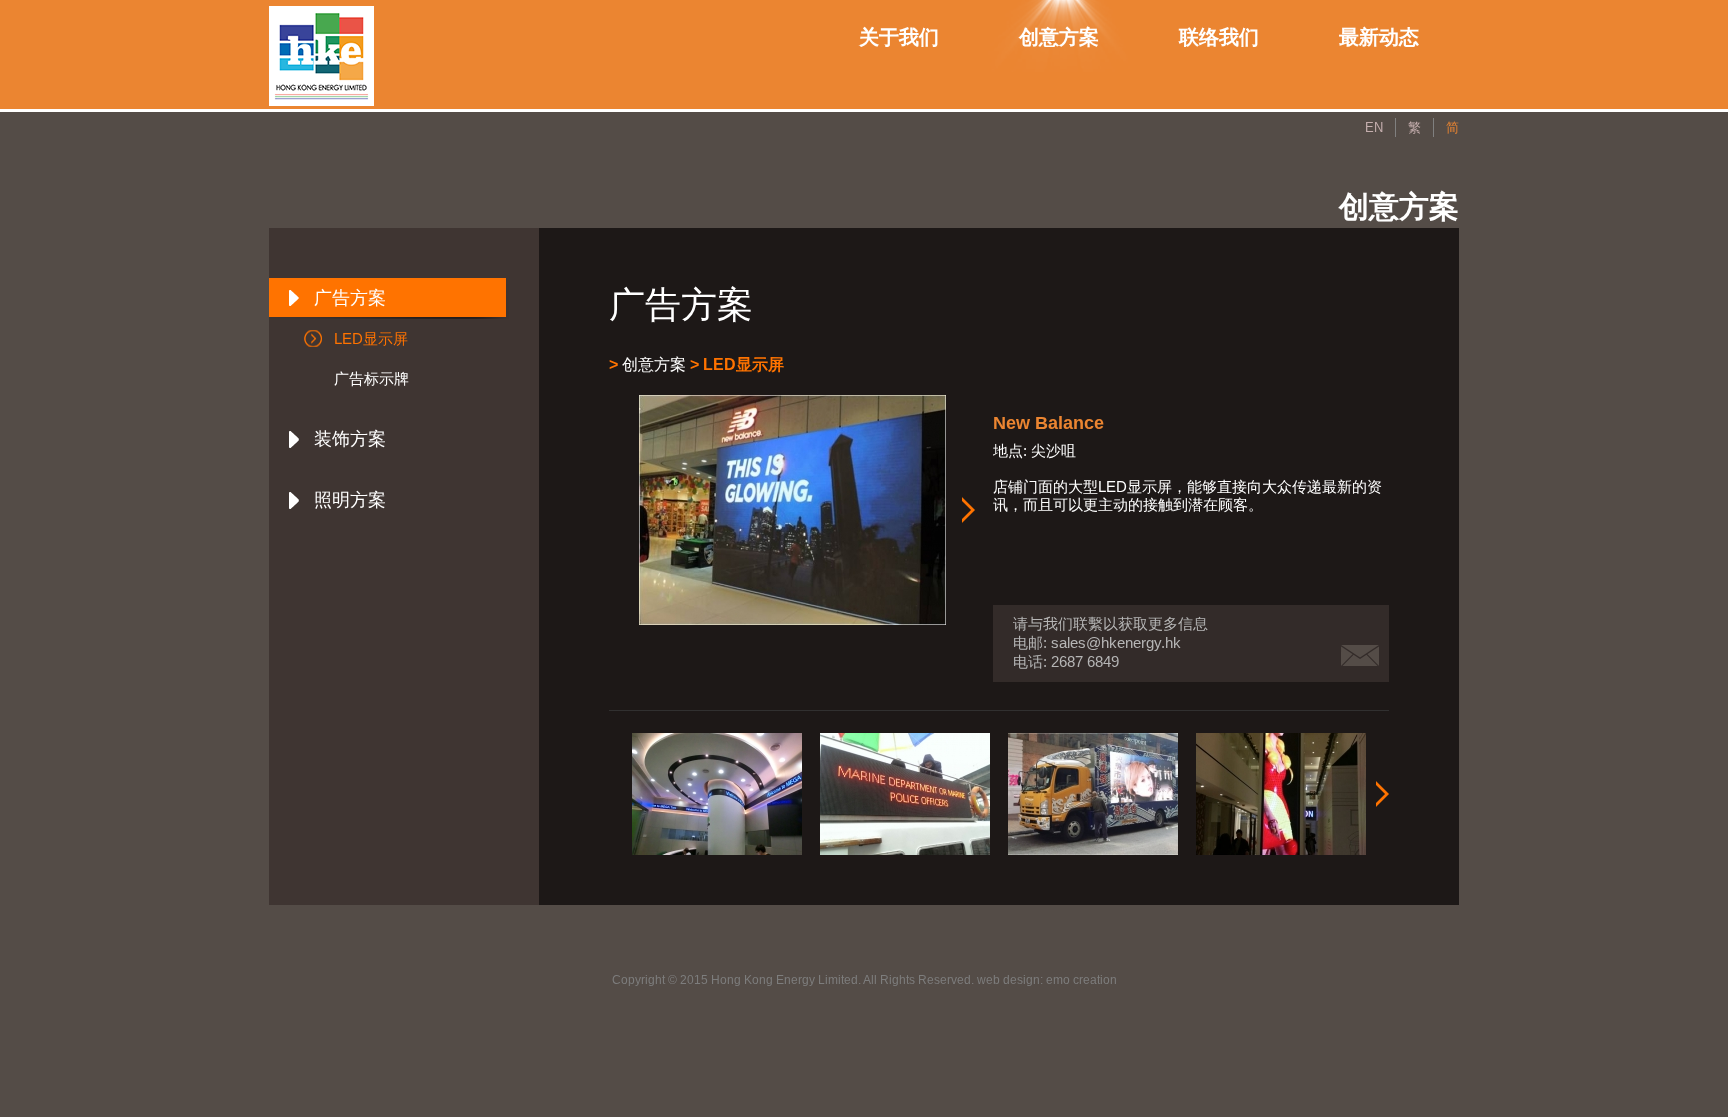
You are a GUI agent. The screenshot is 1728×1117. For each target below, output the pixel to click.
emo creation (1081, 980)
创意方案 (1059, 36)
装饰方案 (350, 439)
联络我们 (1219, 36)
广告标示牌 (371, 378)
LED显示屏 (371, 338)
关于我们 (899, 36)
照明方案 (350, 500)
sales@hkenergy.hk (1116, 642)
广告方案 (350, 298)
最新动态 (1379, 36)
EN (1374, 127)
